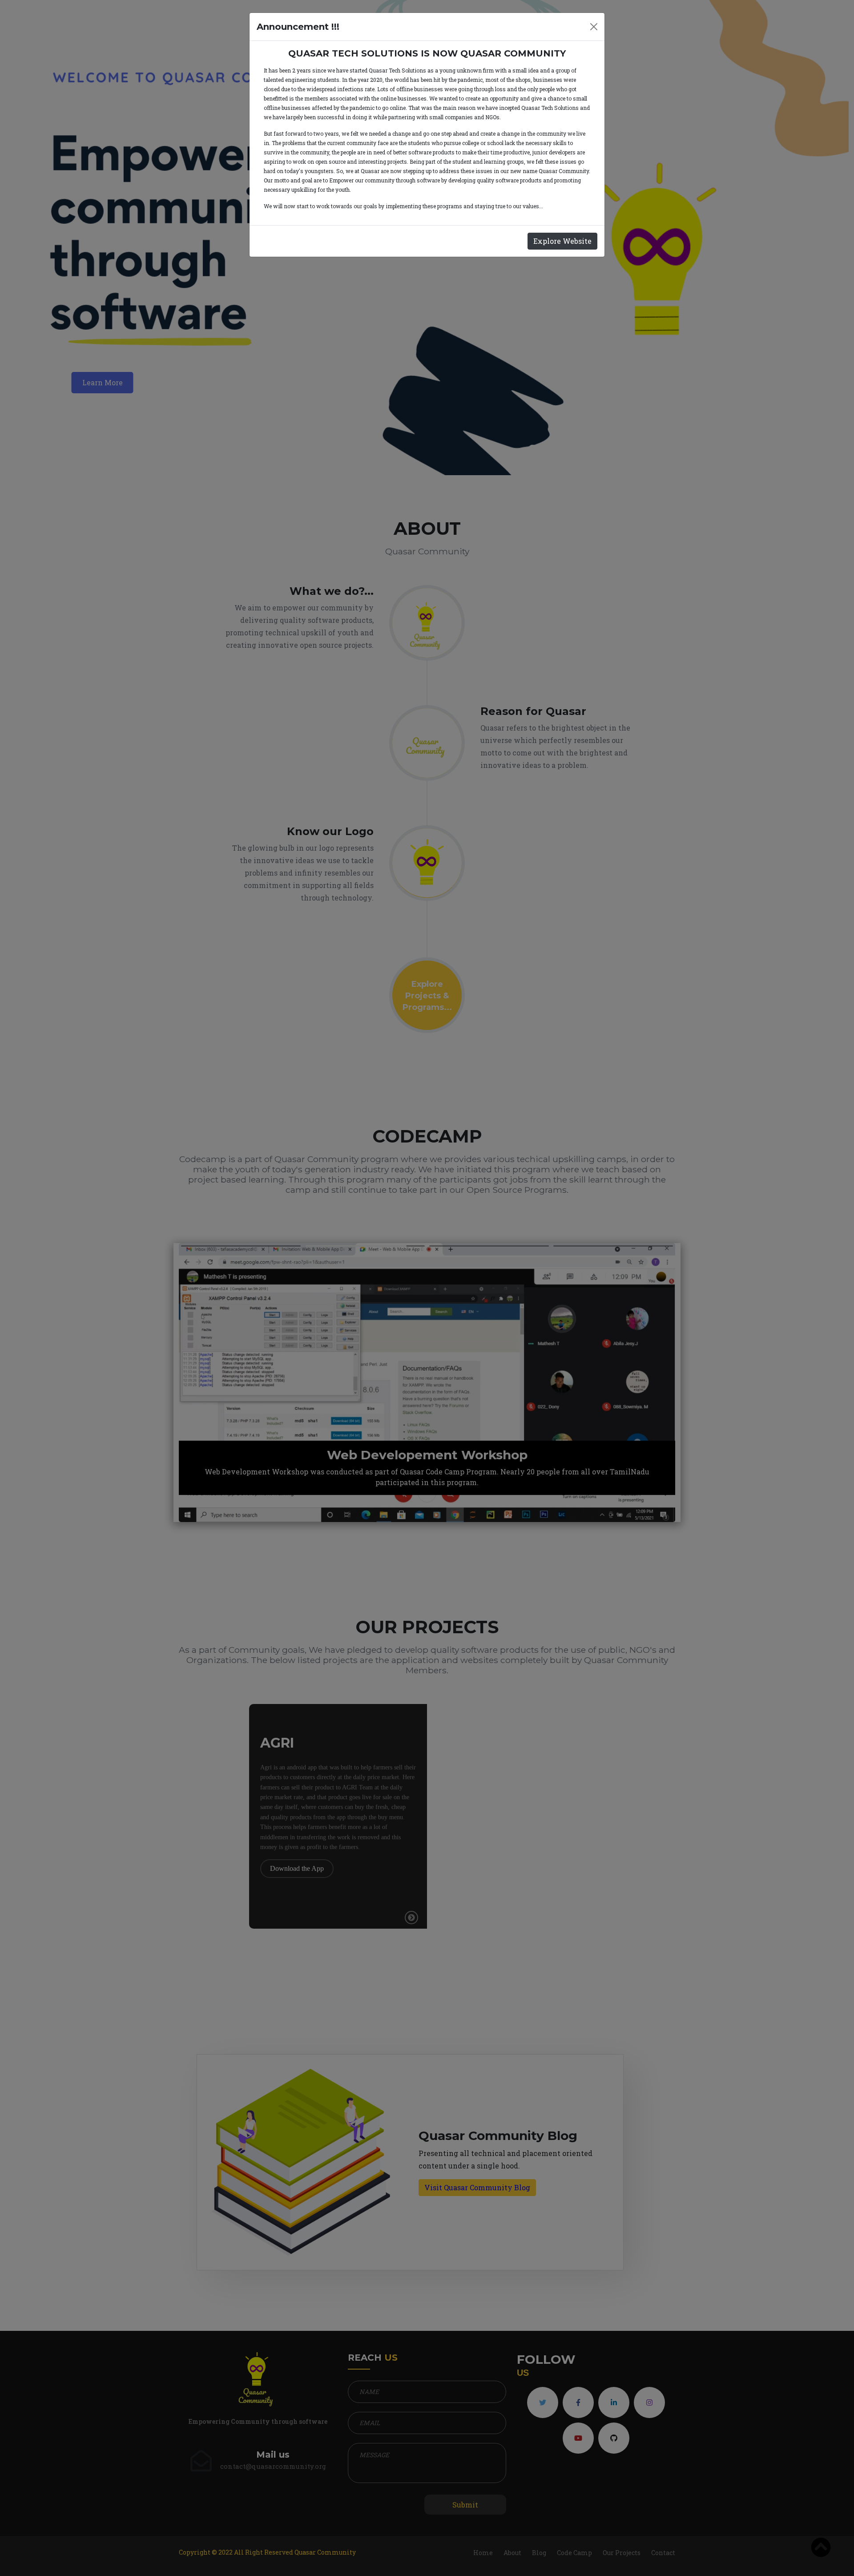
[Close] (594, 27)
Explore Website (562, 241)
